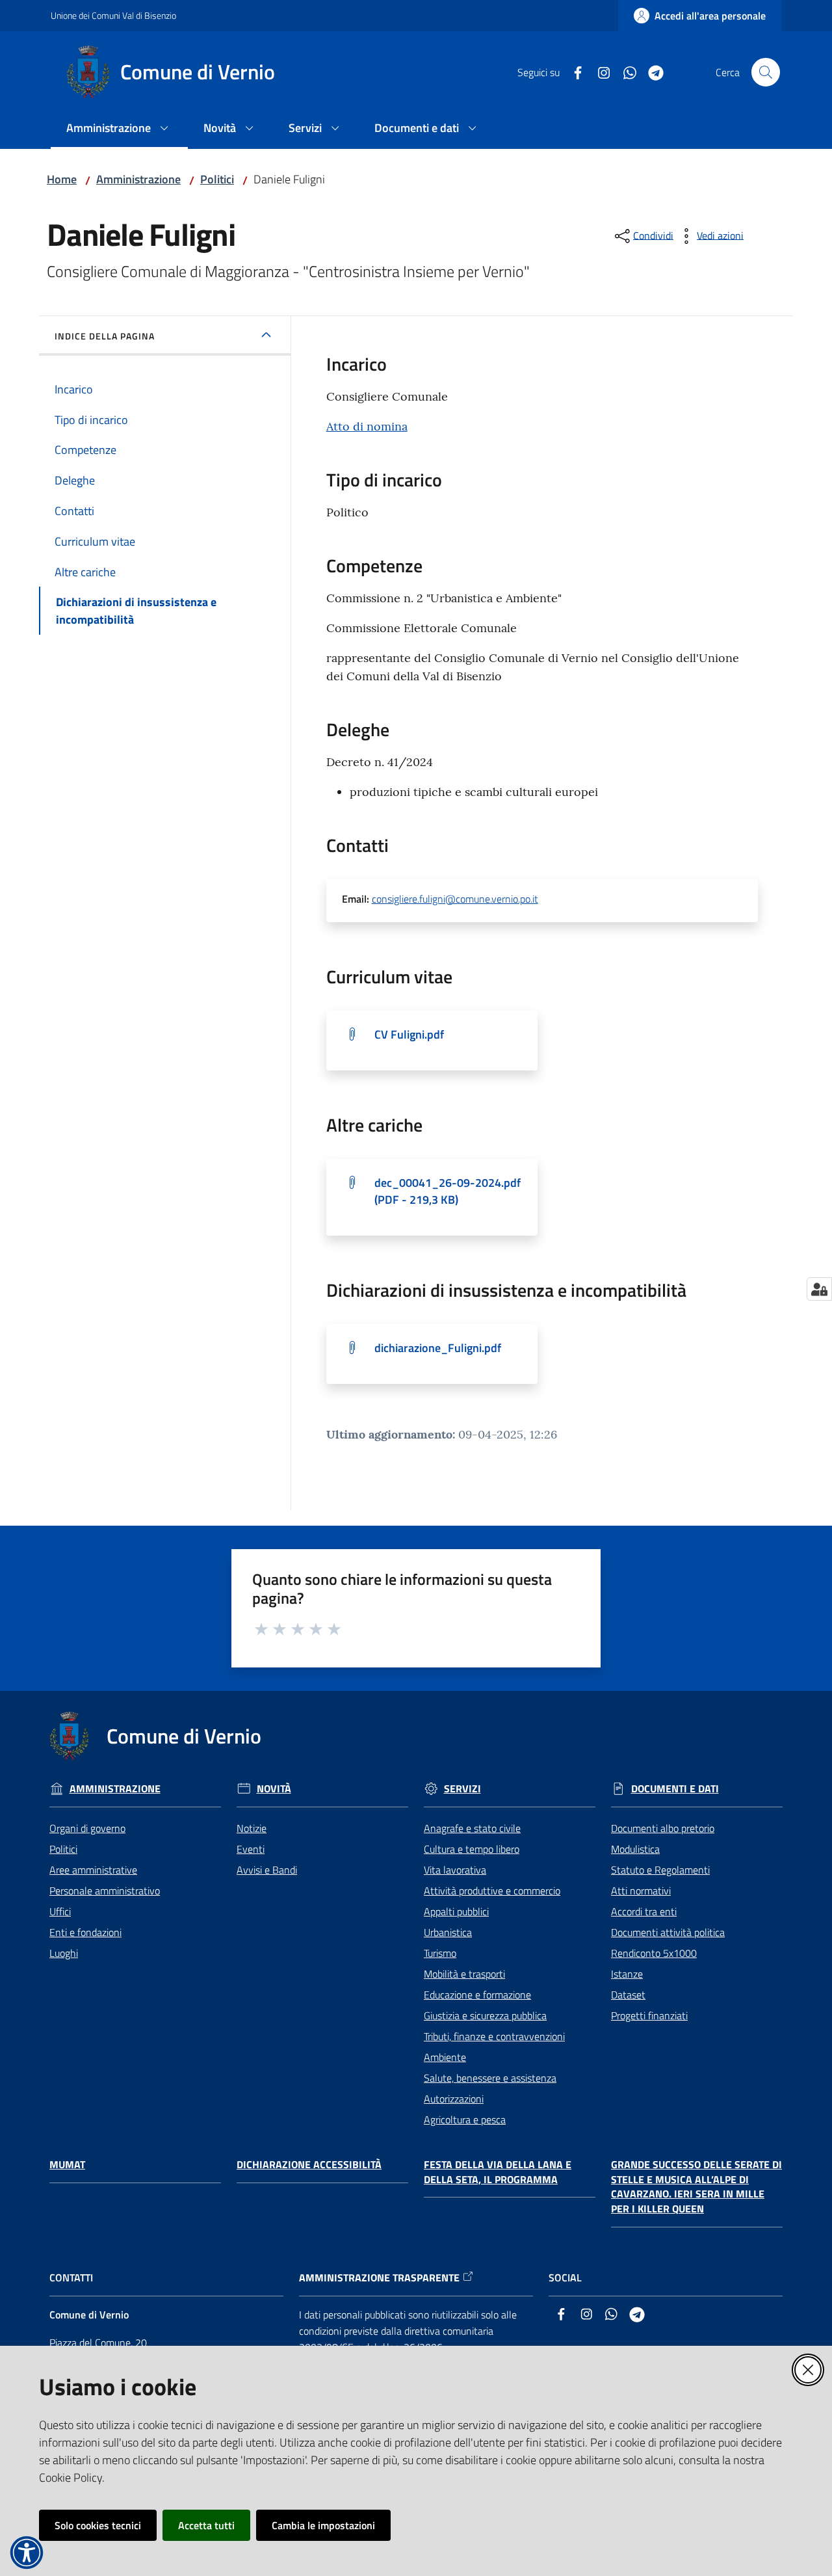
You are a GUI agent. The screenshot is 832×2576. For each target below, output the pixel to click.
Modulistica (635, 1849)
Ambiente (445, 2057)
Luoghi (64, 1953)
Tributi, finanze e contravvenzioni (494, 2036)
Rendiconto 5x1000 (654, 1953)
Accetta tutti (206, 2525)
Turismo (440, 1953)
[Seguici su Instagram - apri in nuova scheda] (599, 72)
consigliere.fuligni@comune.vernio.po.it (455, 899)
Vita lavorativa (455, 1870)
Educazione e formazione (477, 1995)
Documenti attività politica (668, 1932)
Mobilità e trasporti (464, 1974)
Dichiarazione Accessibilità (309, 2165)
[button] (766, 72)
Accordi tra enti (644, 1911)
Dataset (628, 1995)
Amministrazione (138, 179)
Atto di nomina (367, 426)
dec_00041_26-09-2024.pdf (448, 1191)
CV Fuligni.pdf (409, 1034)
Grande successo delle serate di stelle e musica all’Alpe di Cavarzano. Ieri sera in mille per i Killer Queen (696, 2187)
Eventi (251, 1849)
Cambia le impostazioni (323, 2525)
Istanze (627, 1974)
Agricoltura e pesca (465, 2119)
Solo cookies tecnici (98, 2525)
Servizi (462, 1789)
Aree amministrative (93, 1870)
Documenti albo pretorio (663, 1828)
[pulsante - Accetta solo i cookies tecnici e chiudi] (808, 2370)
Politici (217, 179)
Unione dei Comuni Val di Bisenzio (113, 15)
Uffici (60, 1911)
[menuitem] (119, 129)
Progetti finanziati (649, 2015)
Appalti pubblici (456, 1911)
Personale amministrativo (105, 1891)
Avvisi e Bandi (267, 1870)
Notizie (252, 1828)
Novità (274, 1789)
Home (62, 179)
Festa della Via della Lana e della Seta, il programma (498, 2172)
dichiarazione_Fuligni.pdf (438, 1348)
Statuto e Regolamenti (660, 1870)
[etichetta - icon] (262, 1628)
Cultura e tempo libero (472, 1849)
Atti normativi (641, 1891)
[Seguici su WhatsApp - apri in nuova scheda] (625, 72)
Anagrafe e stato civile (472, 1828)
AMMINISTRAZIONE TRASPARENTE (379, 2278)
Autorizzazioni (454, 2099)
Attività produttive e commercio (492, 1891)
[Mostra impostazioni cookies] (819, 1289)
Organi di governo (87, 1828)
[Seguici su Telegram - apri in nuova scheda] (651, 72)
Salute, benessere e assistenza (490, 2078)
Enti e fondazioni (85, 1932)
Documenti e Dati (675, 1789)
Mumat (67, 2165)
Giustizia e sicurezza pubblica (485, 2015)
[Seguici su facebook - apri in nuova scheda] (573, 72)
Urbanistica (448, 1932)
